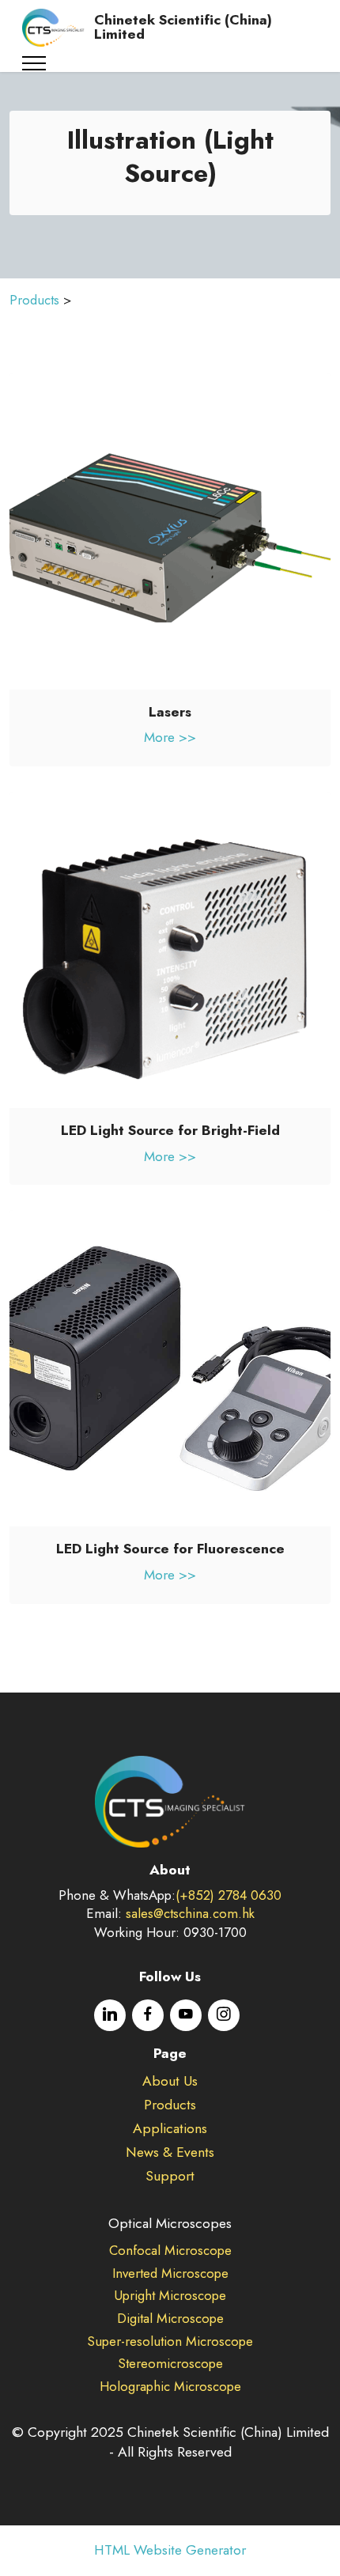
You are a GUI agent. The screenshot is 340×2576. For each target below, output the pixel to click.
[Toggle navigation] (34, 63)
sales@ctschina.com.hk (190, 1913)
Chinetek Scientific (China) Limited (183, 27)
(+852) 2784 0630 (229, 1895)
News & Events (170, 2152)
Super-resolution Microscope (170, 2341)
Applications (170, 2128)
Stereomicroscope (170, 2363)
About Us (170, 2081)
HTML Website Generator (170, 2551)
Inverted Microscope (170, 2273)
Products (34, 300)
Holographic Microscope (170, 2386)
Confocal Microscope (170, 2250)
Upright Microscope (170, 2295)
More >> (170, 737)
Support (170, 2176)
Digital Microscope (170, 2318)
